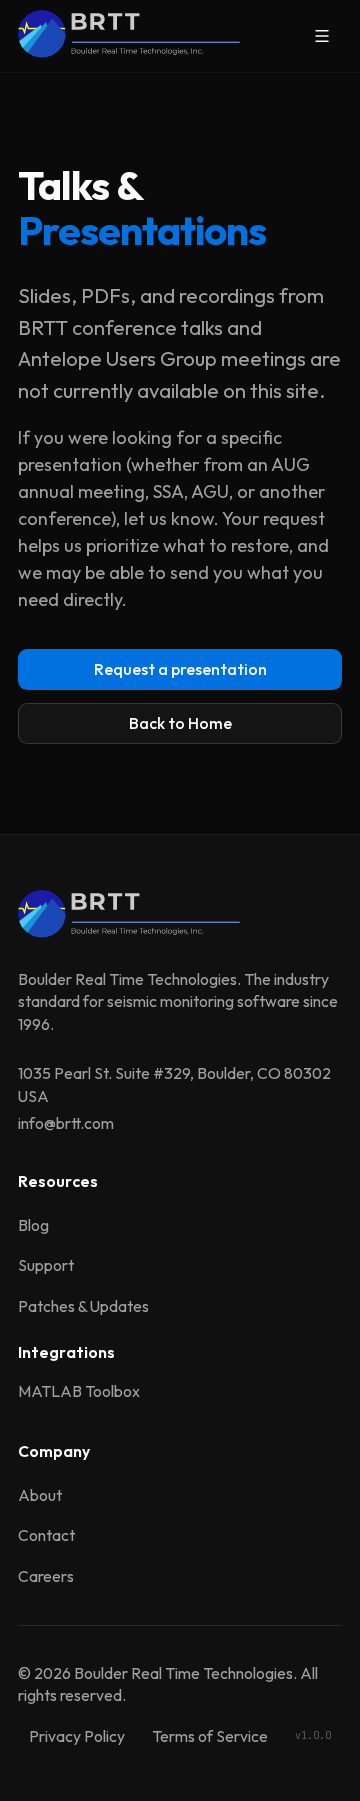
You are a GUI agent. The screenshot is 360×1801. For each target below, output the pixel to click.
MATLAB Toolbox (79, 1391)
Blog (33, 1225)
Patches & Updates (83, 1306)
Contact (46, 1535)
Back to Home (180, 723)
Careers (46, 1576)
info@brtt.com (66, 1123)
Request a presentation (180, 669)
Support (46, 1265)
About (40, 1495)
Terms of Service (210, 1736)
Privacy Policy (77, 1736)
